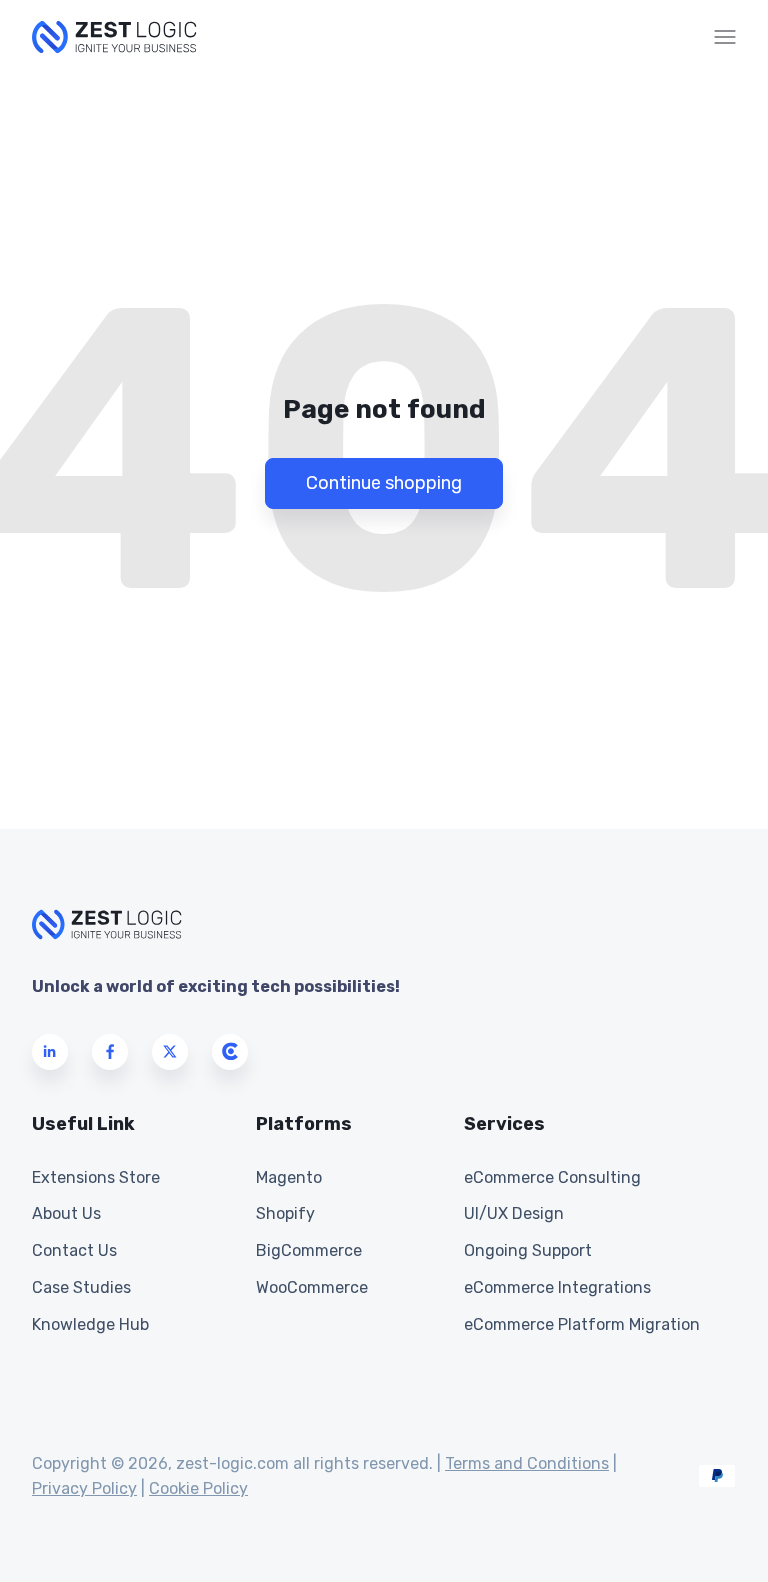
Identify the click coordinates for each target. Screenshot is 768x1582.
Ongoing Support (528, 1250)
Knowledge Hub (90, 1324)
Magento (289, 1177)
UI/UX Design (514, 1213)
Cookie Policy (198, 1488)
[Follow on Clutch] (230, 1052)
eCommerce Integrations (557, 1287)
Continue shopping (384, 483)
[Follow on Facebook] (110, 1052)
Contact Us (74, 1250)
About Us (66, 1213)
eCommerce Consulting (552, 1177)
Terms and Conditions (527, 1463)
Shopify (285, 1213)
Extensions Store (96, 1177)
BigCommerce (309, 1250)
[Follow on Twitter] (170, 1052)
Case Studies (81, 1287)
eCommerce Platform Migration (582, 1324)
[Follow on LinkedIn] (50, 1052)
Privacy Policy (84, 1488)
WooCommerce (312, 1287)
